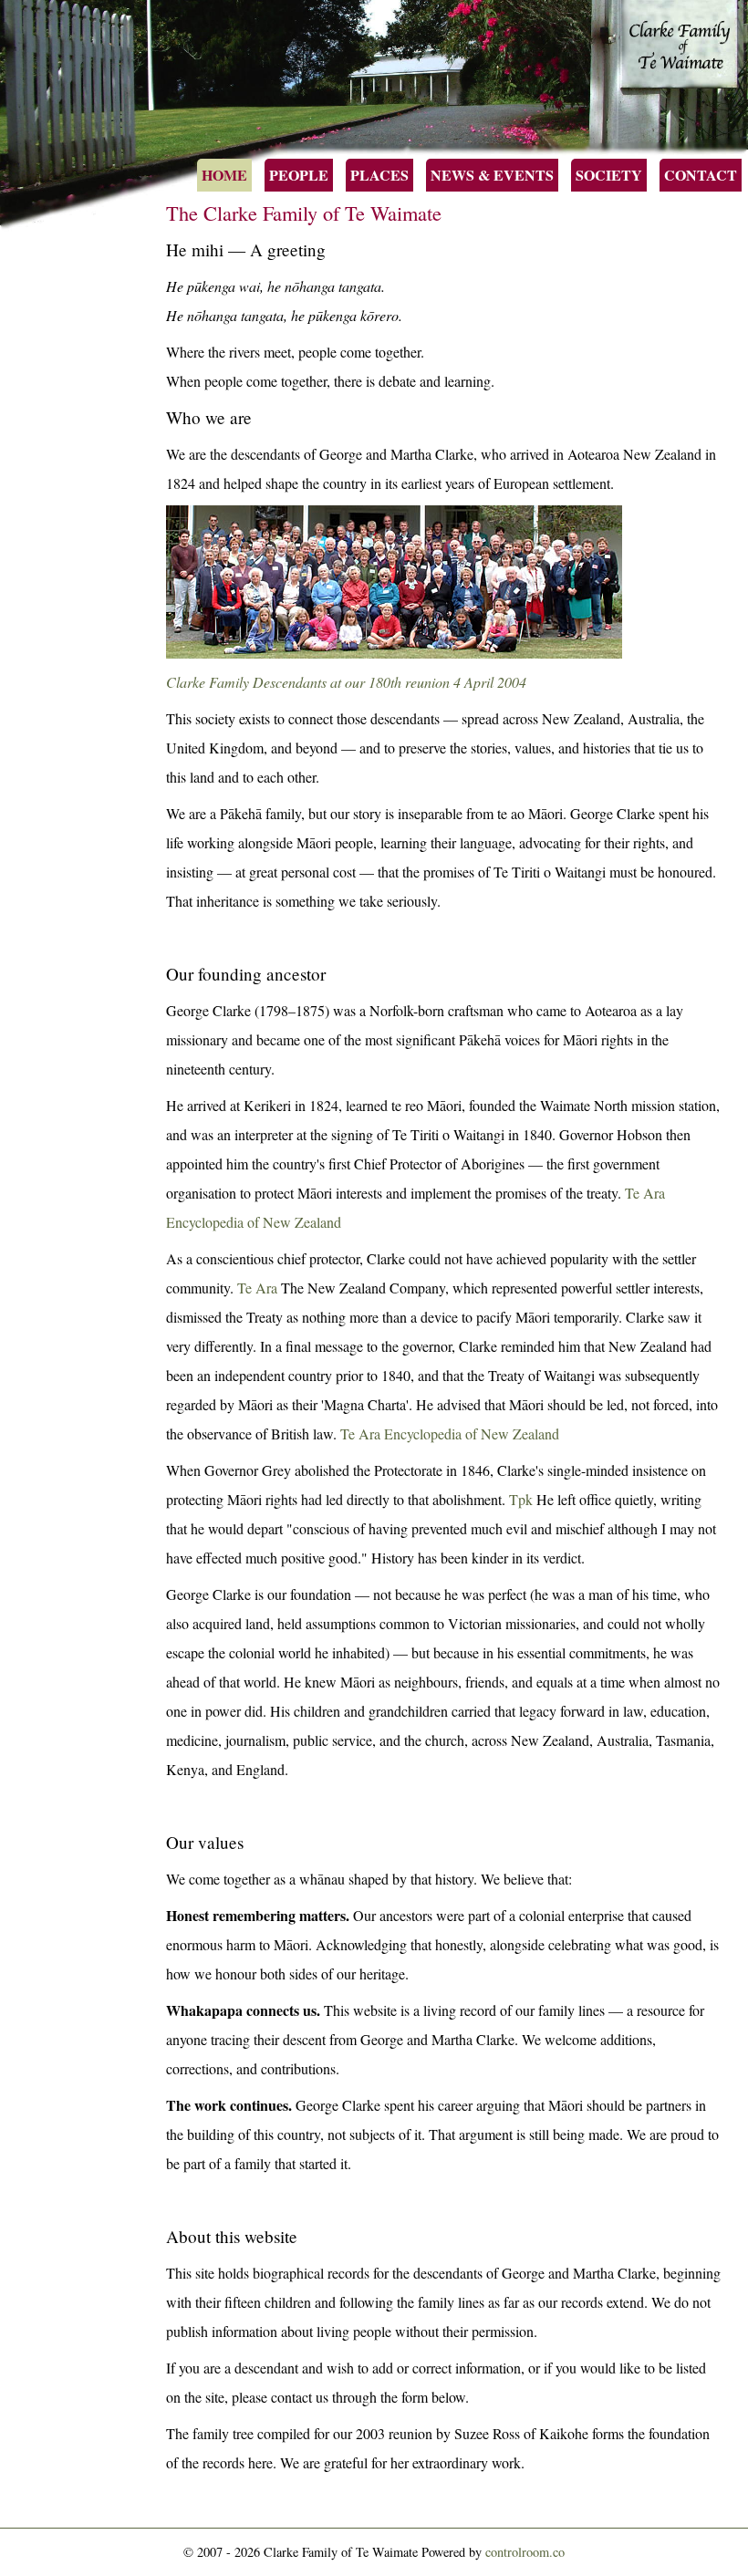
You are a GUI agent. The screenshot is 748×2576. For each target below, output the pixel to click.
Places (379, 175)
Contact (701, 175)
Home (224, 175)
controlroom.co (525, 2552)
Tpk (521, 1499)
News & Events (492, 175)
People (299, 175)
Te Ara (257, 1288)
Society (609, 175)
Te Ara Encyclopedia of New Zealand (450, 1433)
